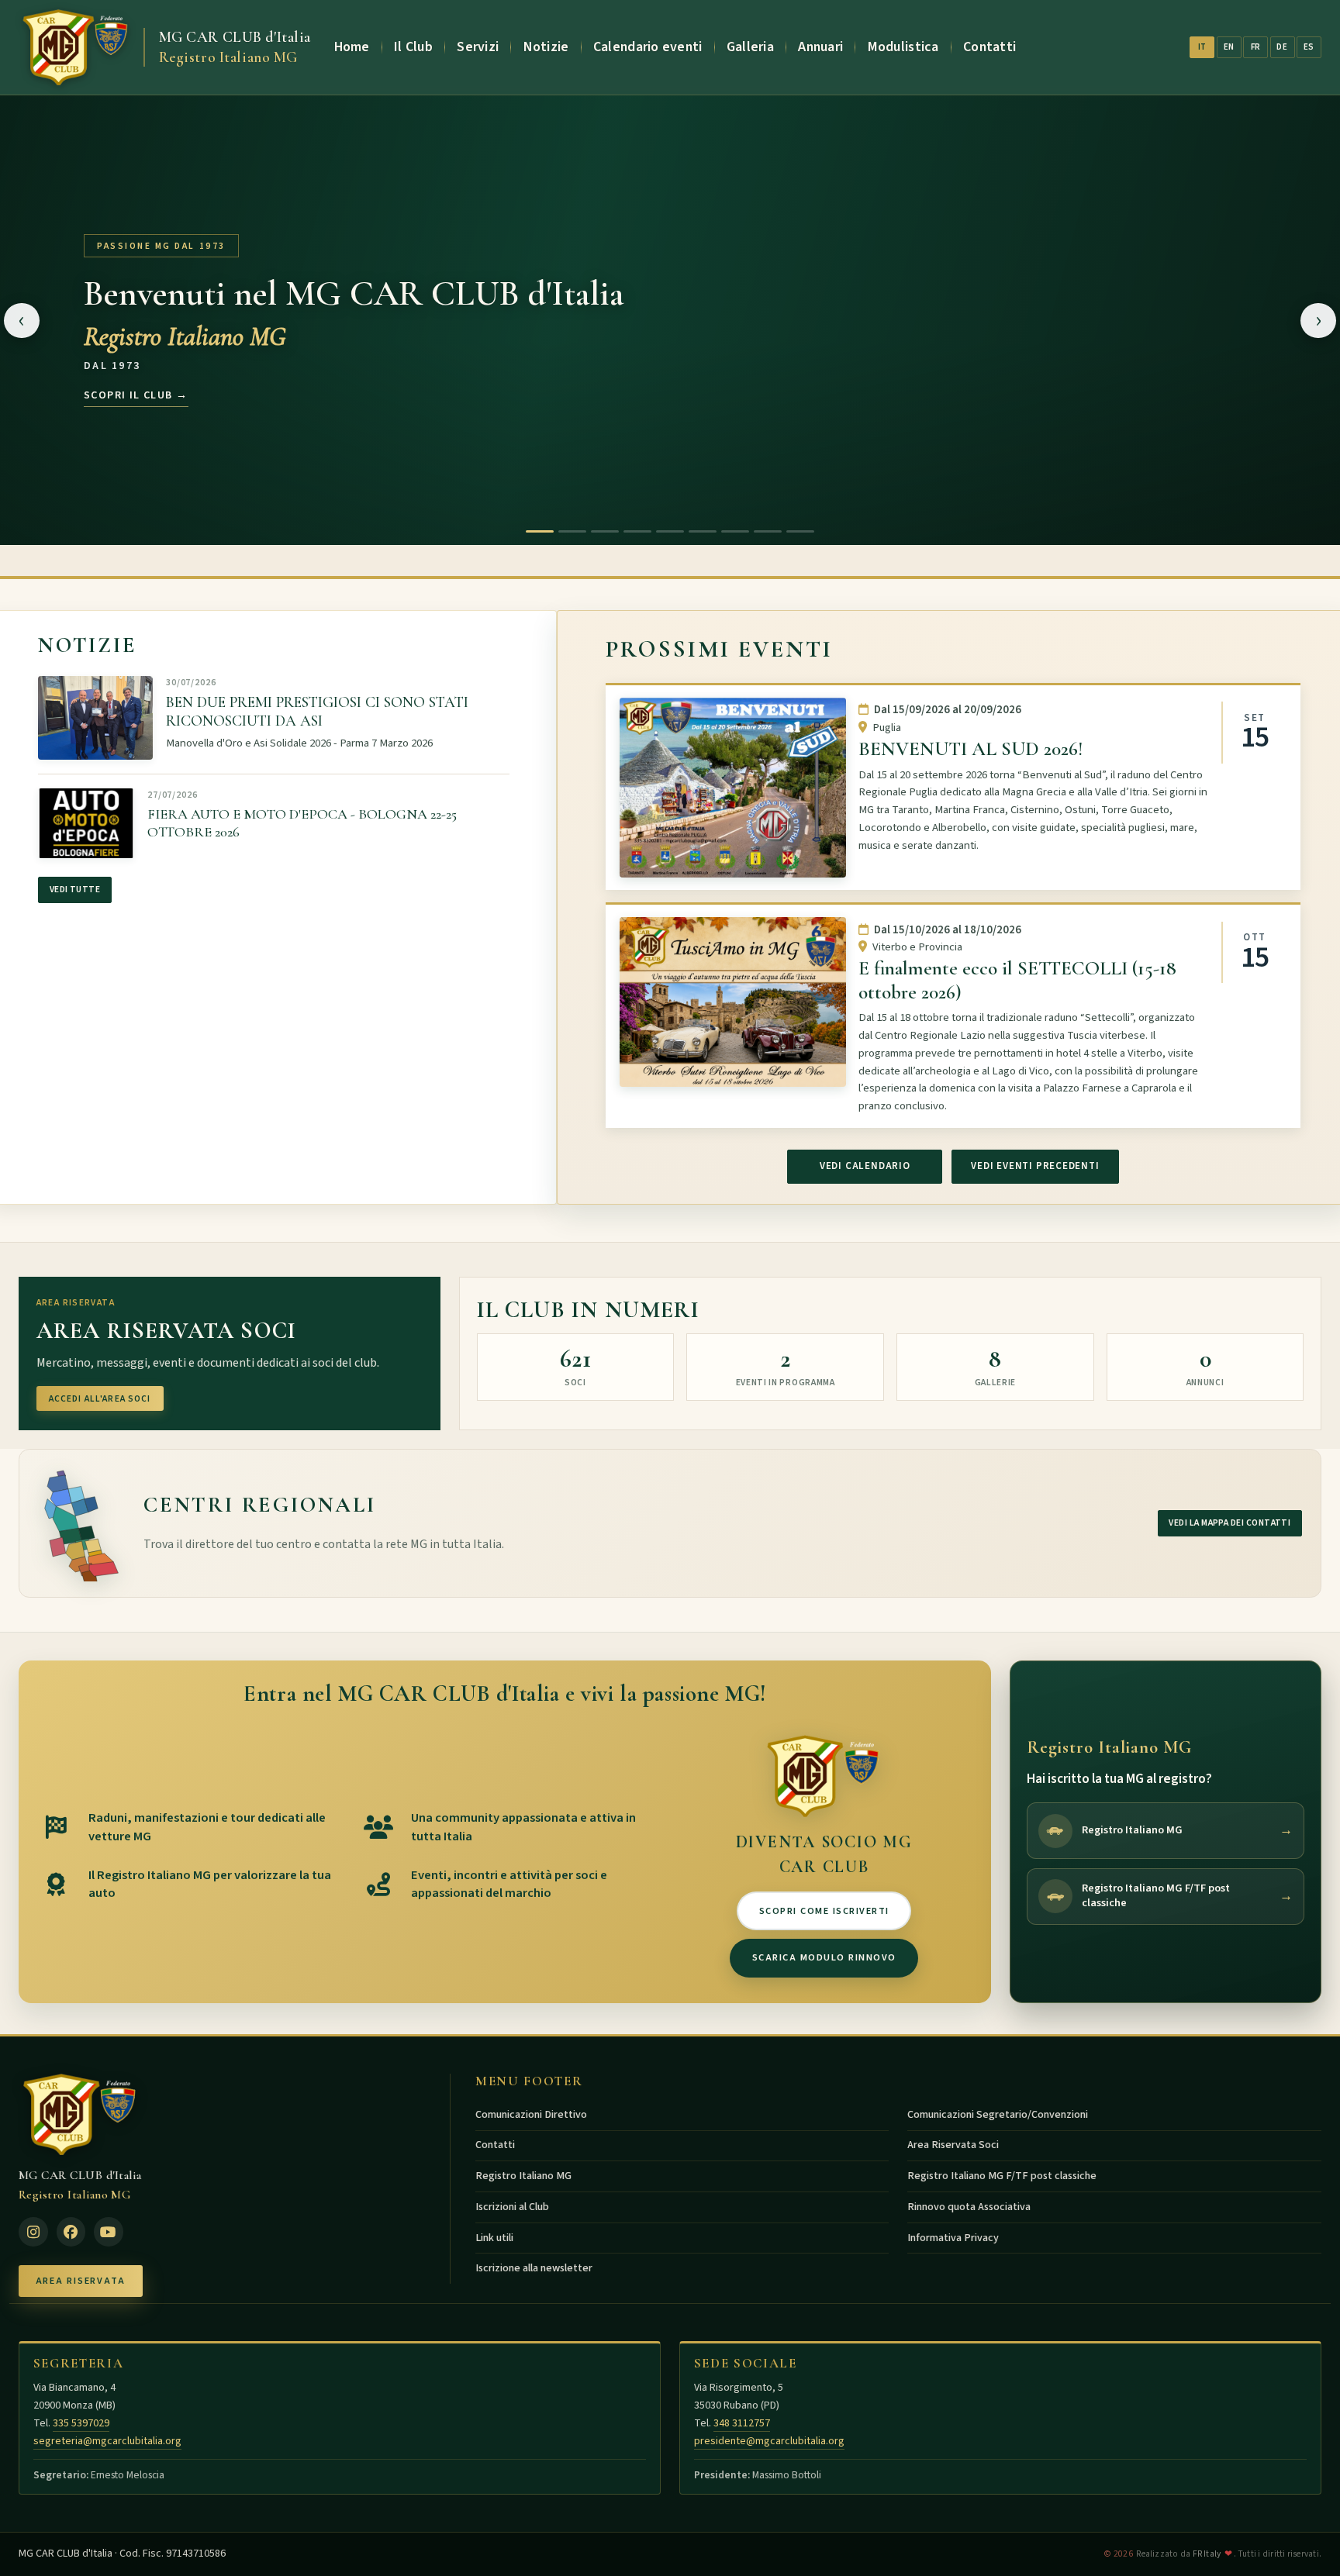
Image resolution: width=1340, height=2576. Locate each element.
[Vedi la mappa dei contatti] (80, 1523)
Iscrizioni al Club (512, 2207)
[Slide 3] (605, 531)
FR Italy (1207, 2554)
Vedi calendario (865, 1166)
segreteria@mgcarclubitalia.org (107, 2441)
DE (1282, 47)
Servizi (478, 47)
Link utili (494, 2238)
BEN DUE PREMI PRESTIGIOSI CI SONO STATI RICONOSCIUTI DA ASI (317, 712)
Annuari (820, 47)
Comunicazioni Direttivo (531, 2115)
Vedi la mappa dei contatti (1229, 1523)
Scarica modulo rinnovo (824, 1957)
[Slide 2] (572, 531)
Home (352, 47)
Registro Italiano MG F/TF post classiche (1002, 2176)
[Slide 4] (637, 531)
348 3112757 (742, 2423)
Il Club (413, 47)
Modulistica (903, 47)
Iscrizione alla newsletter (534, 2268)
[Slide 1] (540, 531)
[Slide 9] (800, 531)
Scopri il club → (136, 395)
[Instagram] (33, 2232)
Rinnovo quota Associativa (969, 2207)
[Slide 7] (735, 531)
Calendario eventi (648, 47)
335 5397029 (81, 2423)
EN (1229, 47)
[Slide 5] (670, 531)
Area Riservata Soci (953, 2145)
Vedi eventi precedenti (1035, 1166)
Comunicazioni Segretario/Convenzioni (998, 2115)
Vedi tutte (75, 890)
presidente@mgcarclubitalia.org (769, 2441)
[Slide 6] (703, 531)
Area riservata (81, 2281)
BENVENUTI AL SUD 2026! (970, 749)
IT (1202, 47)
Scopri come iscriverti (824, 1911)
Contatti (989, 47)
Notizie (546, 47)
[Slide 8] (768, 531)
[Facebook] (71, 2232)
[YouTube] (109, 2232)
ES (1309, 47)
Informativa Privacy (953, 2238)
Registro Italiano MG (523, 2176)
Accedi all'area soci (100, 1399)
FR (1256, 47)
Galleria (750, 47)
